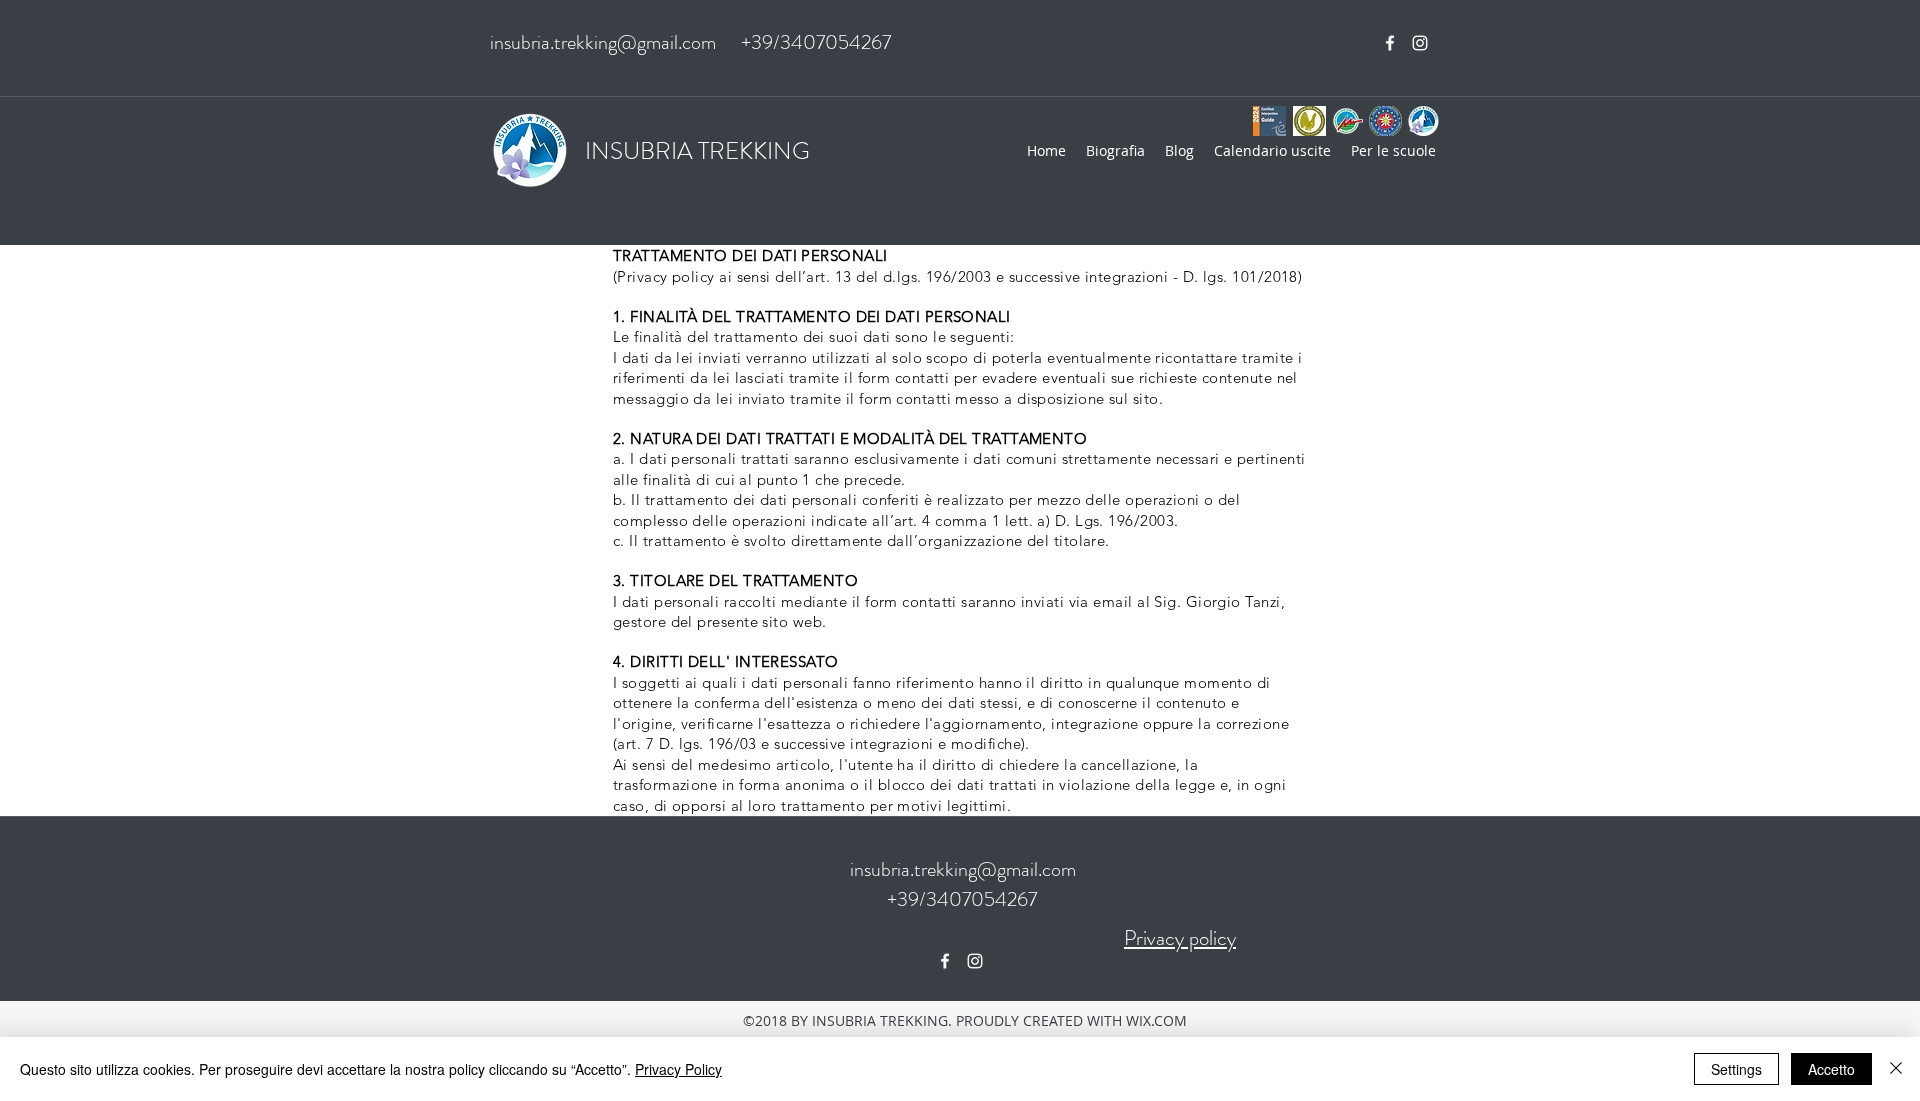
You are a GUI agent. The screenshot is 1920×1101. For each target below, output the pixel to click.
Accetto (1831, 1069)
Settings (1736, 1069)
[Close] (1896, 1069)
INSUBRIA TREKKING (697, 151)
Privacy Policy (678, 1069)
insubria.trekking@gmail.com (603, 42)
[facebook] (1390, 43)
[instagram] (1420, 43)
